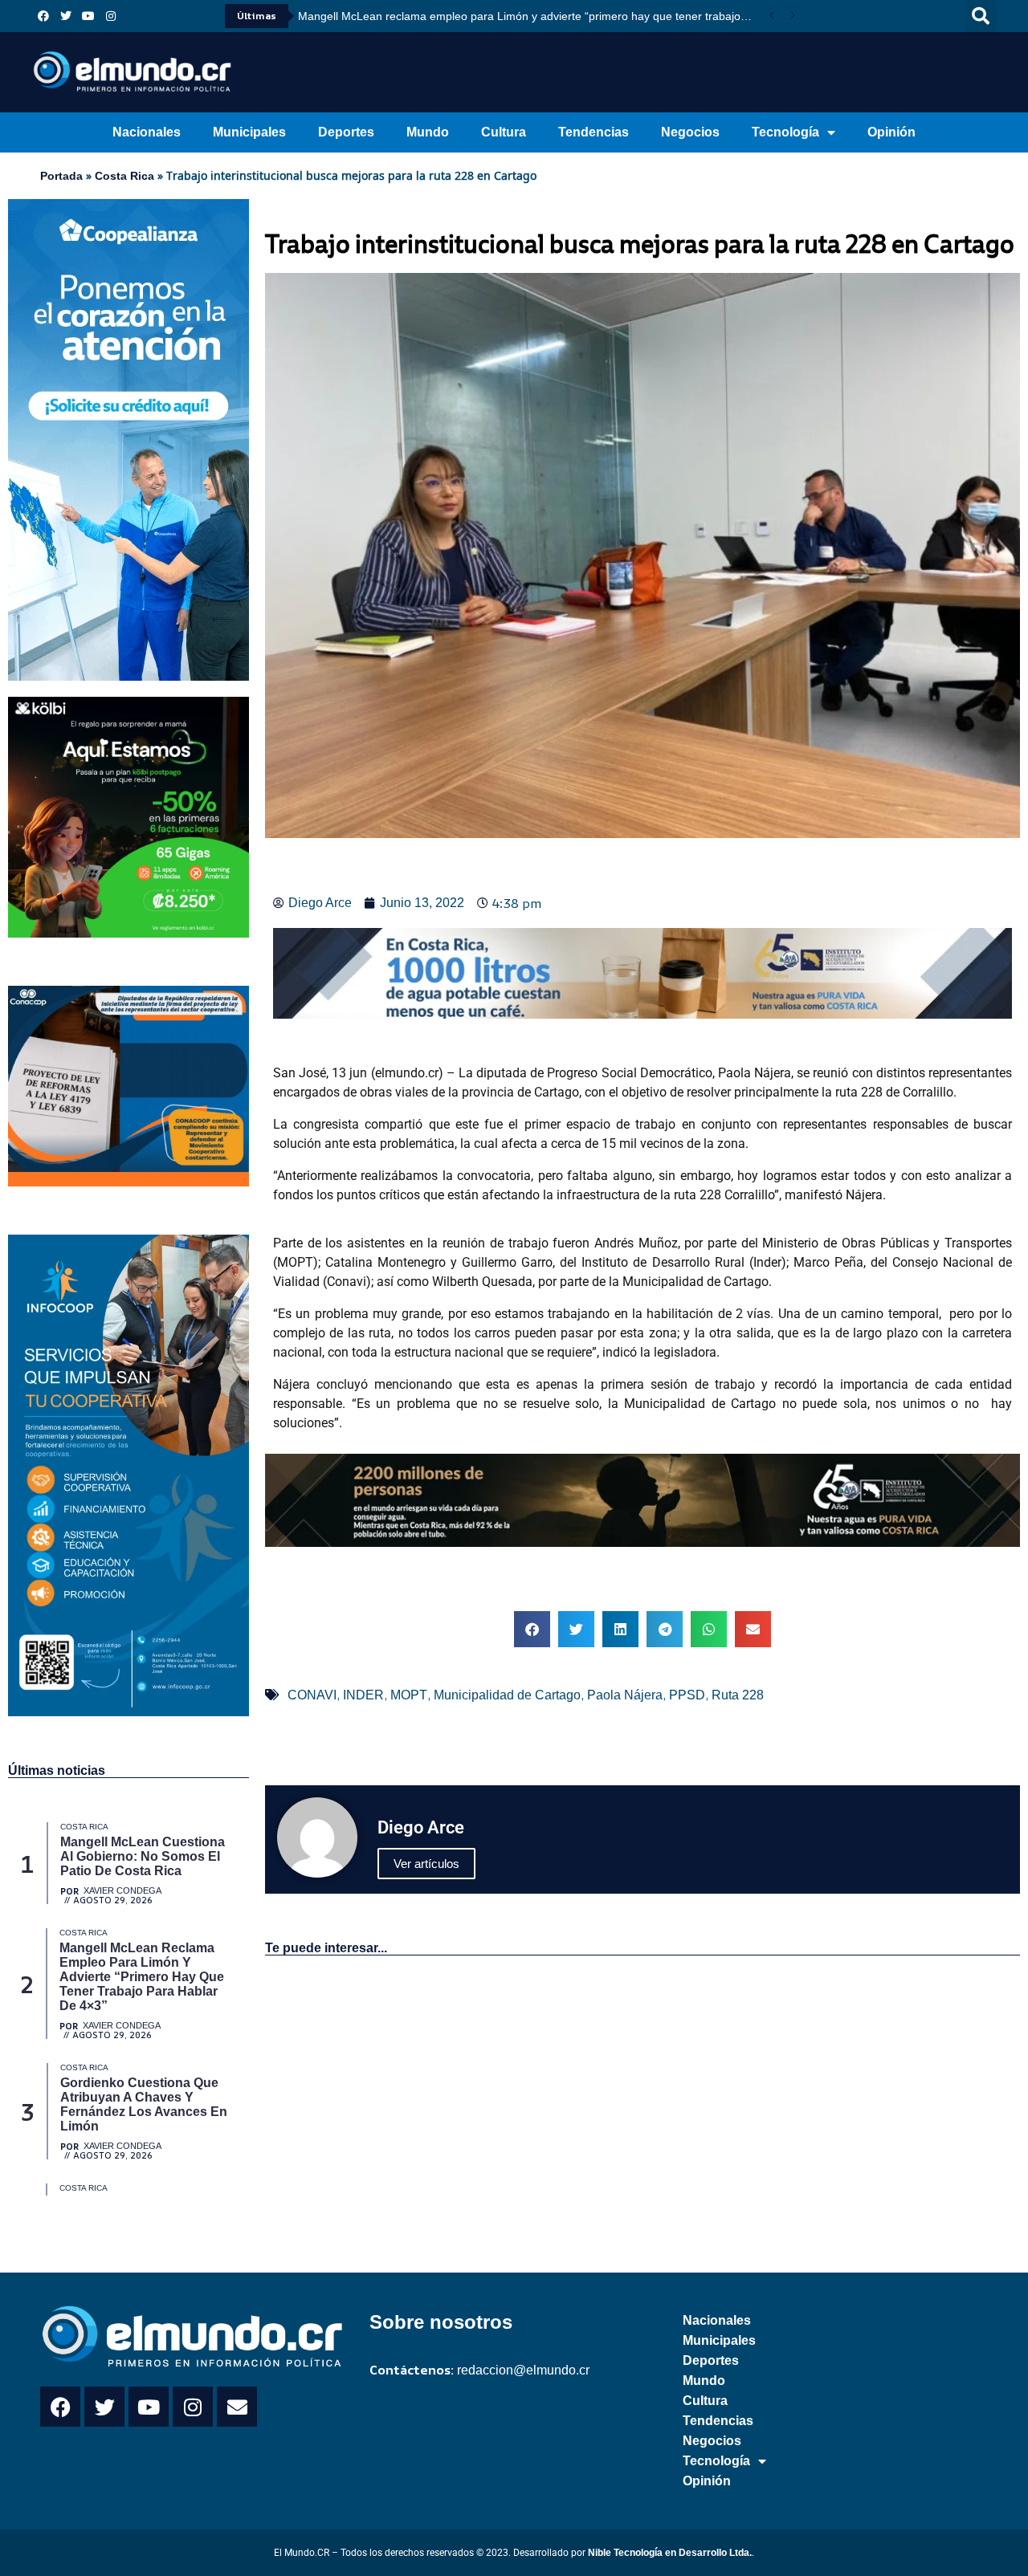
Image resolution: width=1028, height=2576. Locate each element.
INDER (363, 1695)
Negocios (690, 132)
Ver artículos (426, 1864)
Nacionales (147, 132)
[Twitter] (66, 16)
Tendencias (594, 132)
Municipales (249, 132)
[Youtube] (88, 16)
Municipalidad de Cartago (507, 1695)
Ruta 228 (738, 1695)
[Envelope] (237, 2407)
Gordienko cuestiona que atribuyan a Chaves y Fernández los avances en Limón (508, 16)
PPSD (687, 1695)
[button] (981, 16)
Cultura (504, 132)
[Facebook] (43, 16)
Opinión (891, 132)
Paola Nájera (625, 1695)
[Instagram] (111, 16)
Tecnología (785, 132)
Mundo (428, 132)
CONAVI (312, 1695)
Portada (61, 176)
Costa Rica (124, 176)
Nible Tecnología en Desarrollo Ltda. (670, 2553)
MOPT (409, 1695)
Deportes (346, 132)
